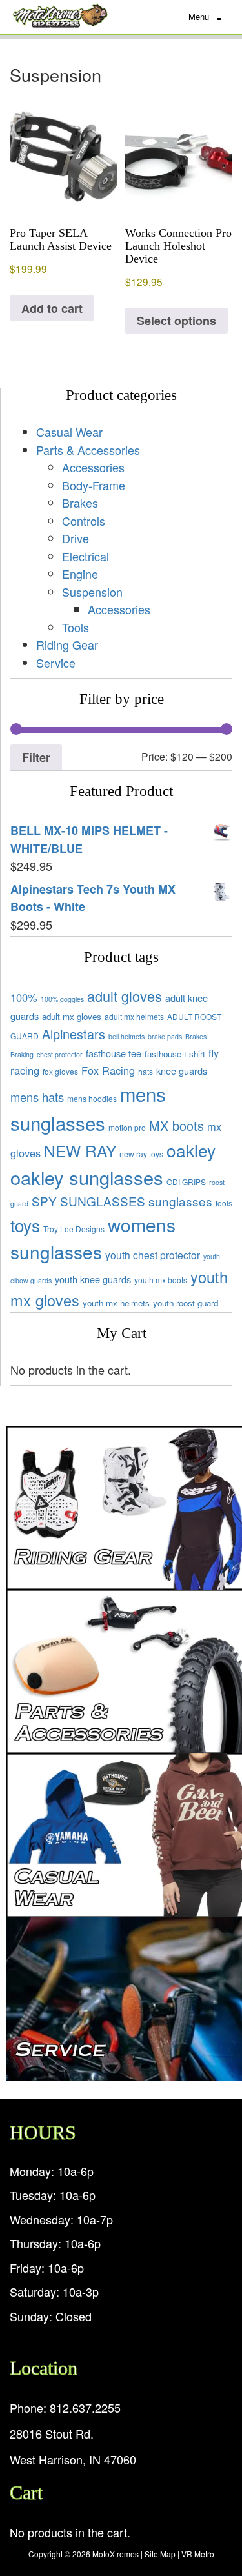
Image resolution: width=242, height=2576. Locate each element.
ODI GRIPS (186, 1182)
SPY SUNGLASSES (88, 1201)
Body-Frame (94, 485)
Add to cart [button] (52, 308)
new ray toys (141, 1154)
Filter (36, 757)
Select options (176, 321)
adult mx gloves (72, 1016)
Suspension (92, 592)
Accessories (93, 467)
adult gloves (125, 996)
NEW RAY (80, 1151)
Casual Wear (69, 432)
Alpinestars (74, 1034)
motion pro (127, 1127)
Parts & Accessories (88, 450)
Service (56, 663)
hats (146, 1071)
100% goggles (62, 999)
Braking (22, 1054)
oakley (191, 1150)
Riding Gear (67, 644)
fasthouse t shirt (175, 1054)
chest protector (60, 1054)
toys (25, 1225)
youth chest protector (153, 1255)
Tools (76, 627)
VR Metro (198, 2554)
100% (24, 997)
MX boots (176, 1125)
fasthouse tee (114, 1053)
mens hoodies (92, 1098)
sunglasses (180, 1201)
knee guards (182, 1071)
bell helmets (126, 1036)
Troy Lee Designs (74, 1229)
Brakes (80, 503)
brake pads (165, 1036)
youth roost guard (186, 1303)
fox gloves (60, 1071)
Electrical (86, 556)
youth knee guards (93, 1279)
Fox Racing (108, 1070)
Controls (84, 521)
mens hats (37, 1097)
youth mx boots (161, 1280)
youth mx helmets (116, 1303)
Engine (80, 574)
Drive (76, 538)
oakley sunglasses (87, 1177)
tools (224, 1203)
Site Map (160, 2554)
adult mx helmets (134, 1016)
